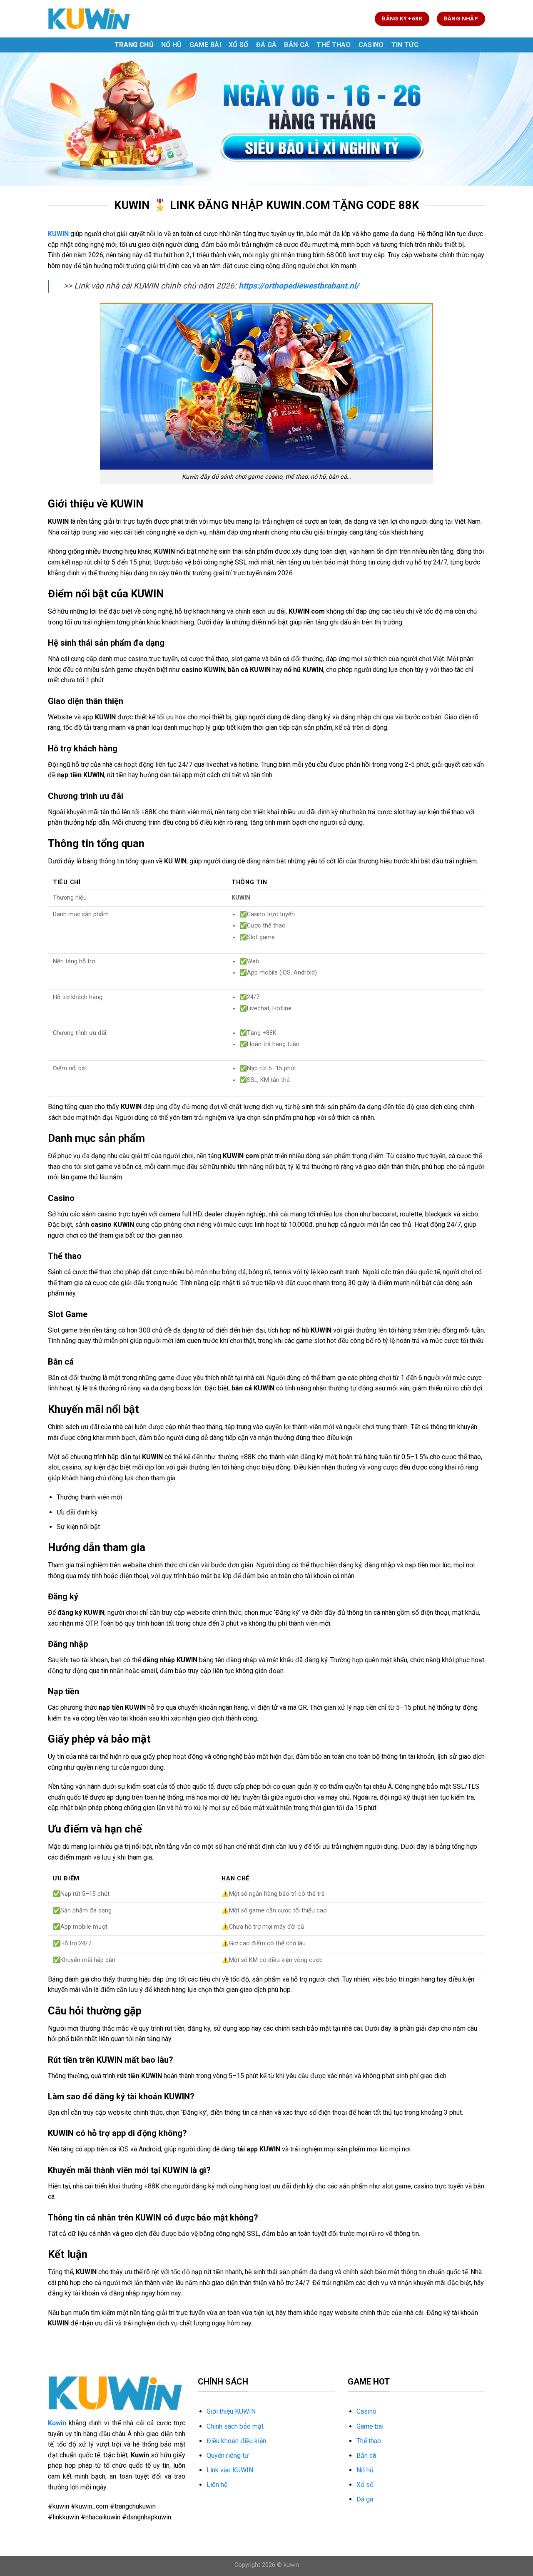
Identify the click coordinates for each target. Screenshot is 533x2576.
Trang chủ (134, 45)
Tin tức (405, 45)
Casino (371, 45)
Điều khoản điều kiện (236, 2441)
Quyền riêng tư (228, 2455)
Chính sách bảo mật (235, 2426)
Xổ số (239, 45)
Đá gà (266, 45)
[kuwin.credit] (90, 19)
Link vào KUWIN (230, 2470)
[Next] (512, 119)
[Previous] (21, 119)
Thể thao (334, 45)
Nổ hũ (172, 45)
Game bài (205, 45)
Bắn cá (296, 45)
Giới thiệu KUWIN (231, 2411)
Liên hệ (217, 2485)
